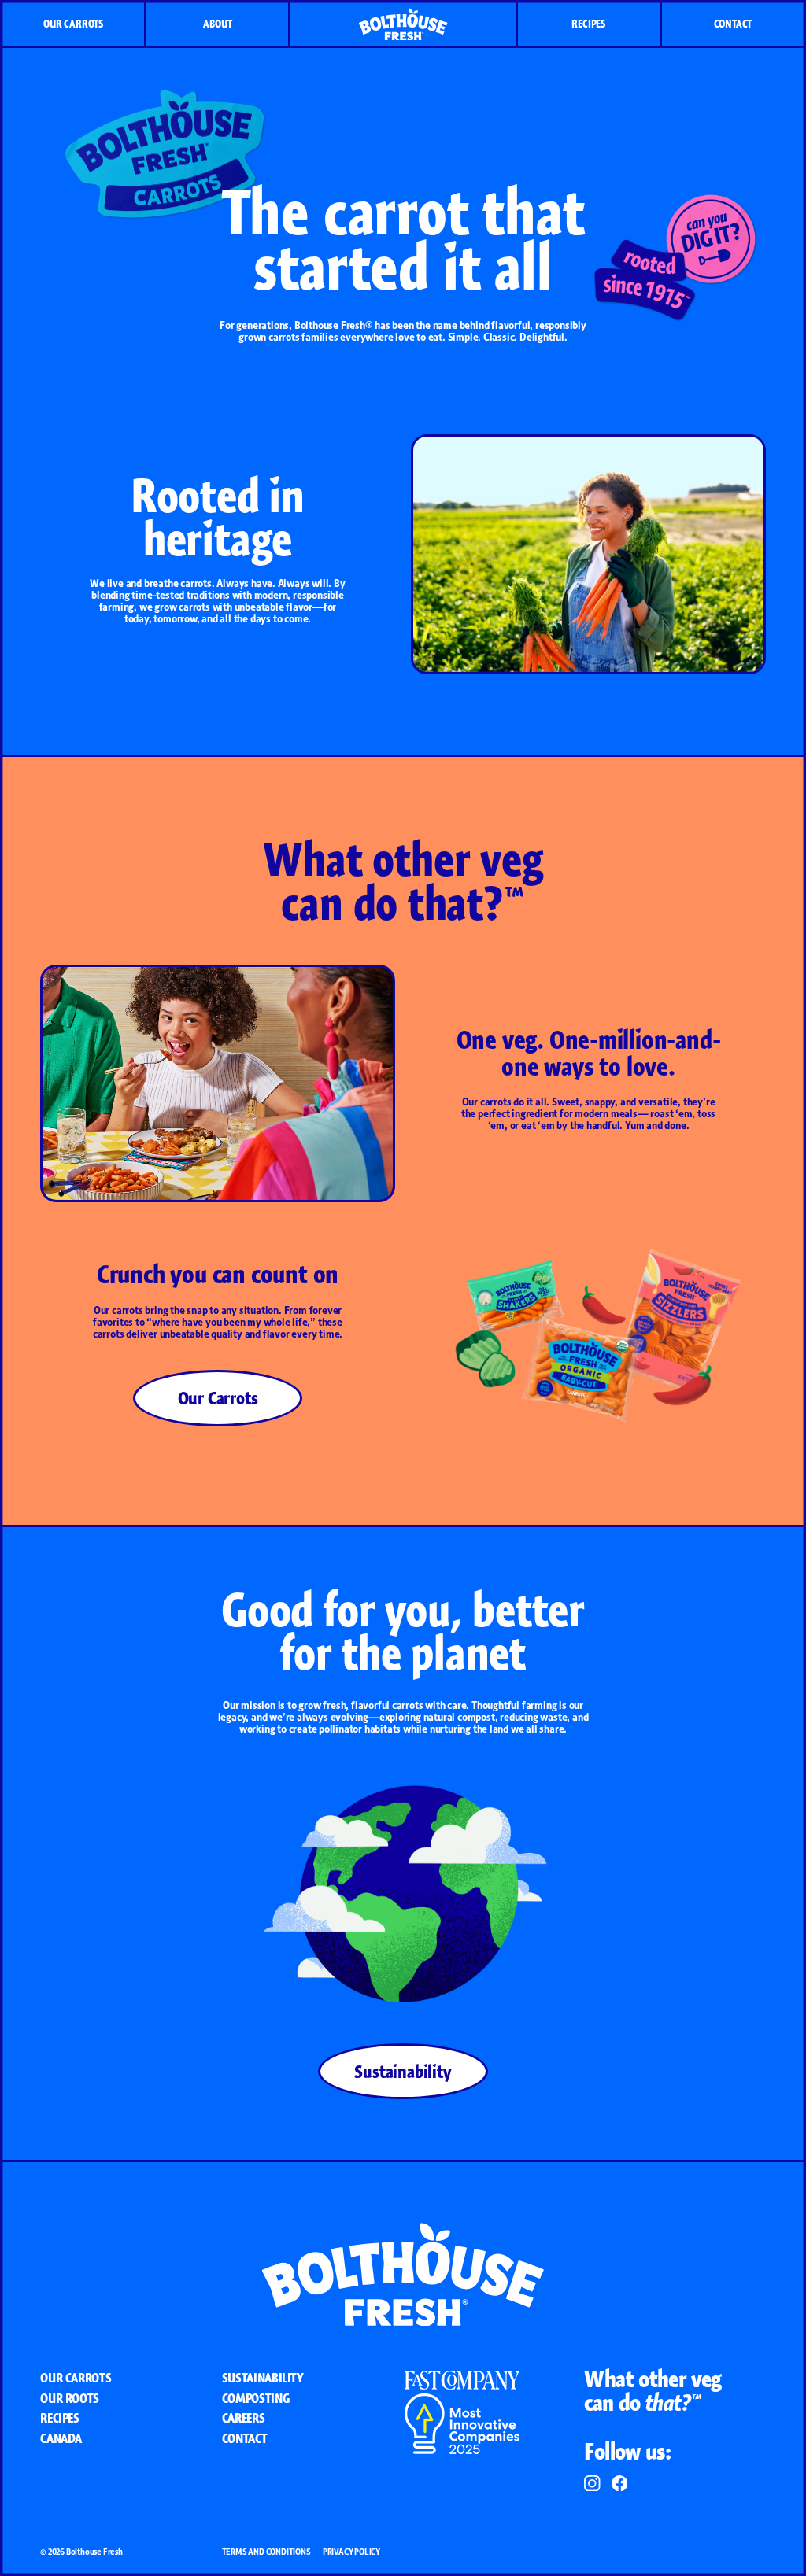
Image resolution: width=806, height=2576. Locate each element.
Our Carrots (73, 24)
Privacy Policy (351, 2552)
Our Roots (70, 2398)
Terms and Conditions (266, 2552)
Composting (256, 2398)
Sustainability (403, 2071)
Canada (61, 2438)
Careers (244, 2418)
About (217, 24)
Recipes (588, 24)
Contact (733, 24)
